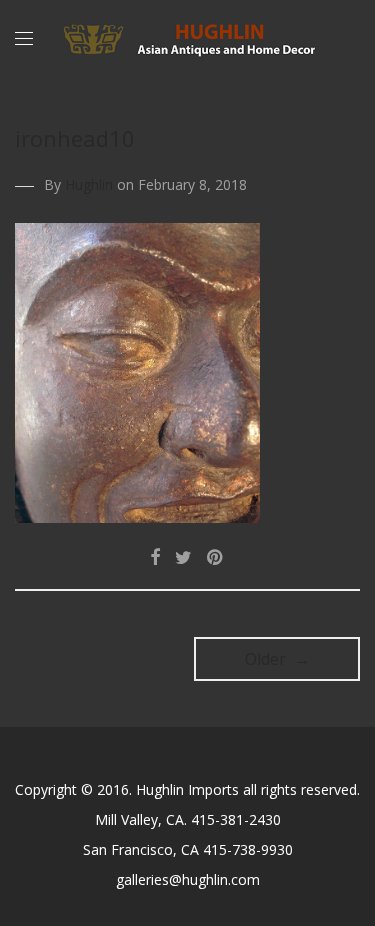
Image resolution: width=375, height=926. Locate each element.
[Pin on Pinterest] (216, 557)
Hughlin (89, 184)
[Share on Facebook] (155, 557)
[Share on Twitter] (183, 557)
